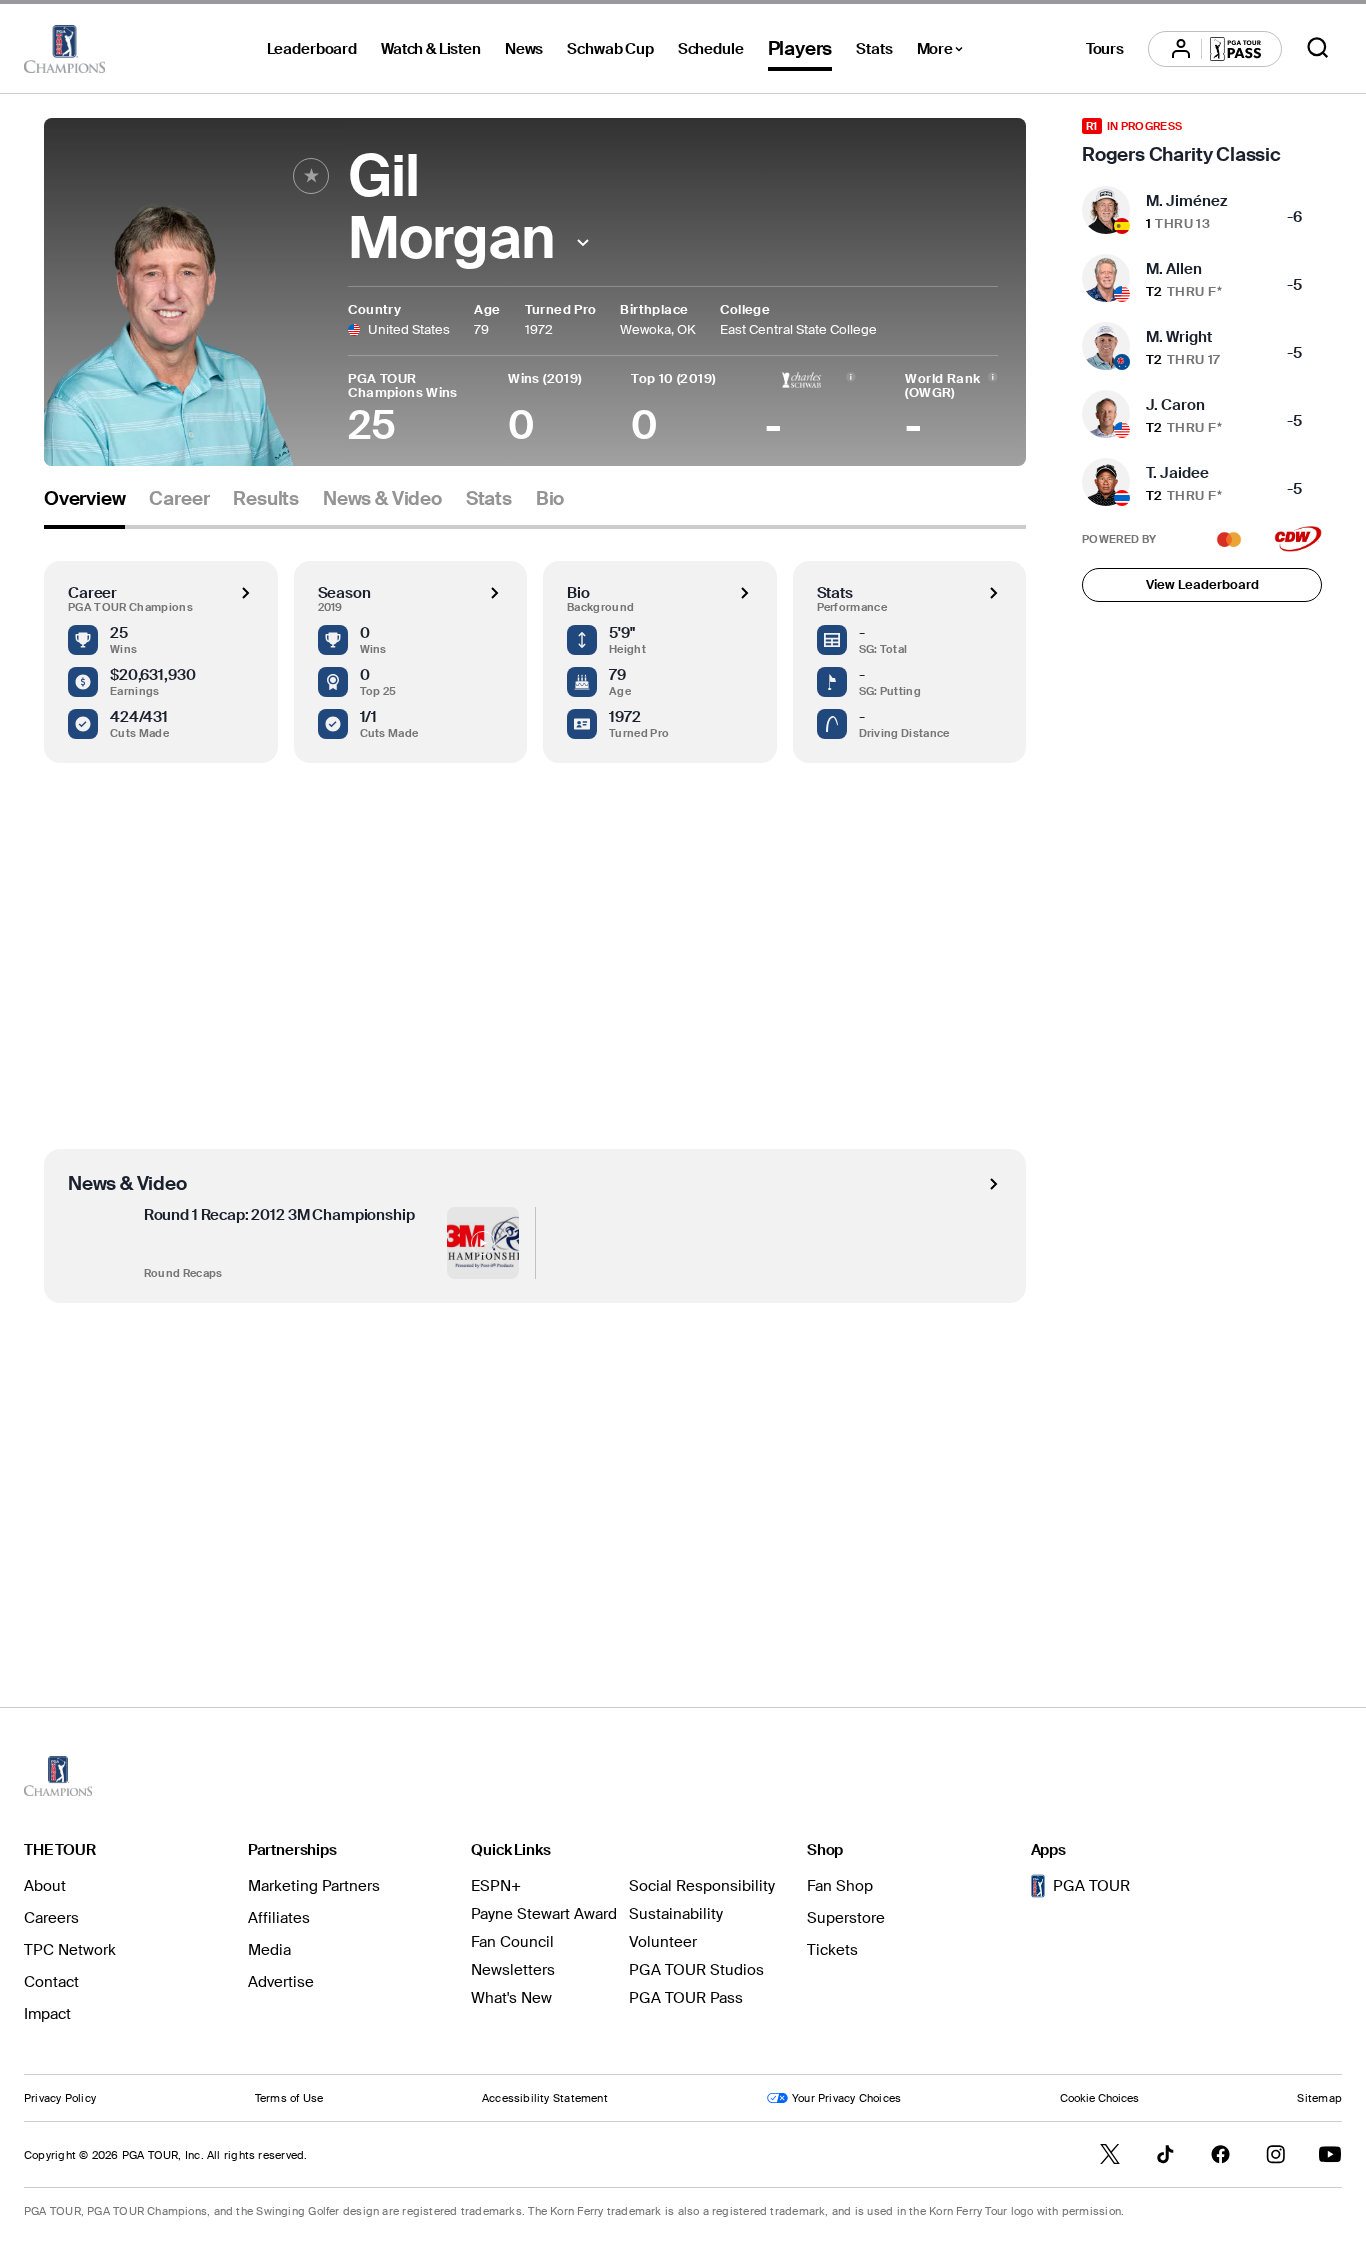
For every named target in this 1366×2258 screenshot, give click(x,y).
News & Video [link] (382, 499)
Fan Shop (840, 1886)
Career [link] (179, 499)
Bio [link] (550, 499)
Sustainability (676, 1914)
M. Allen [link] (1174, 269)
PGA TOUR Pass (686, 1998)
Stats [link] (489, 499)
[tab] (84, 506)
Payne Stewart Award (544, 1914)
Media (269, 1950)
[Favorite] (311, 176)
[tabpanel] (535, 1077)
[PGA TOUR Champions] (64, 49)
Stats (874, 49)
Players (800, 48)
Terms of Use (289, 2098)
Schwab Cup (610, 49)
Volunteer (663, 1942)
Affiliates (279, 1918)
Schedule (711, 49)
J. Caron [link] (1175, 405)
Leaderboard (312, 49)
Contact (51, 1982)
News (524, 49)
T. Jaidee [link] (1177, 473)
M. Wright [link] (1179, 337)
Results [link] (266, 499)
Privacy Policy (60, 2098)
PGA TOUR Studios (696, 1970)
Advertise (281, 1982)
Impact (47, 2014)
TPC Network (70, 1950)
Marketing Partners (314, 1886)
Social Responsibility (702, 1886)
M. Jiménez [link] (1186, 201)
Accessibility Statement (545, 2098)
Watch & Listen (431, 49)
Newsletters (513, 1970)
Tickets (832, 1950)
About (45, 1886)
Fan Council (512, 1942)
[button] (582, 242)
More (945, 52)
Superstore (846, 1918)
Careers (51, 1918)
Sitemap (1319, 2098)
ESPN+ (496, 1886)
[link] (1202, 142)
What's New (511, 1998)
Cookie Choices (1099, 2098)
